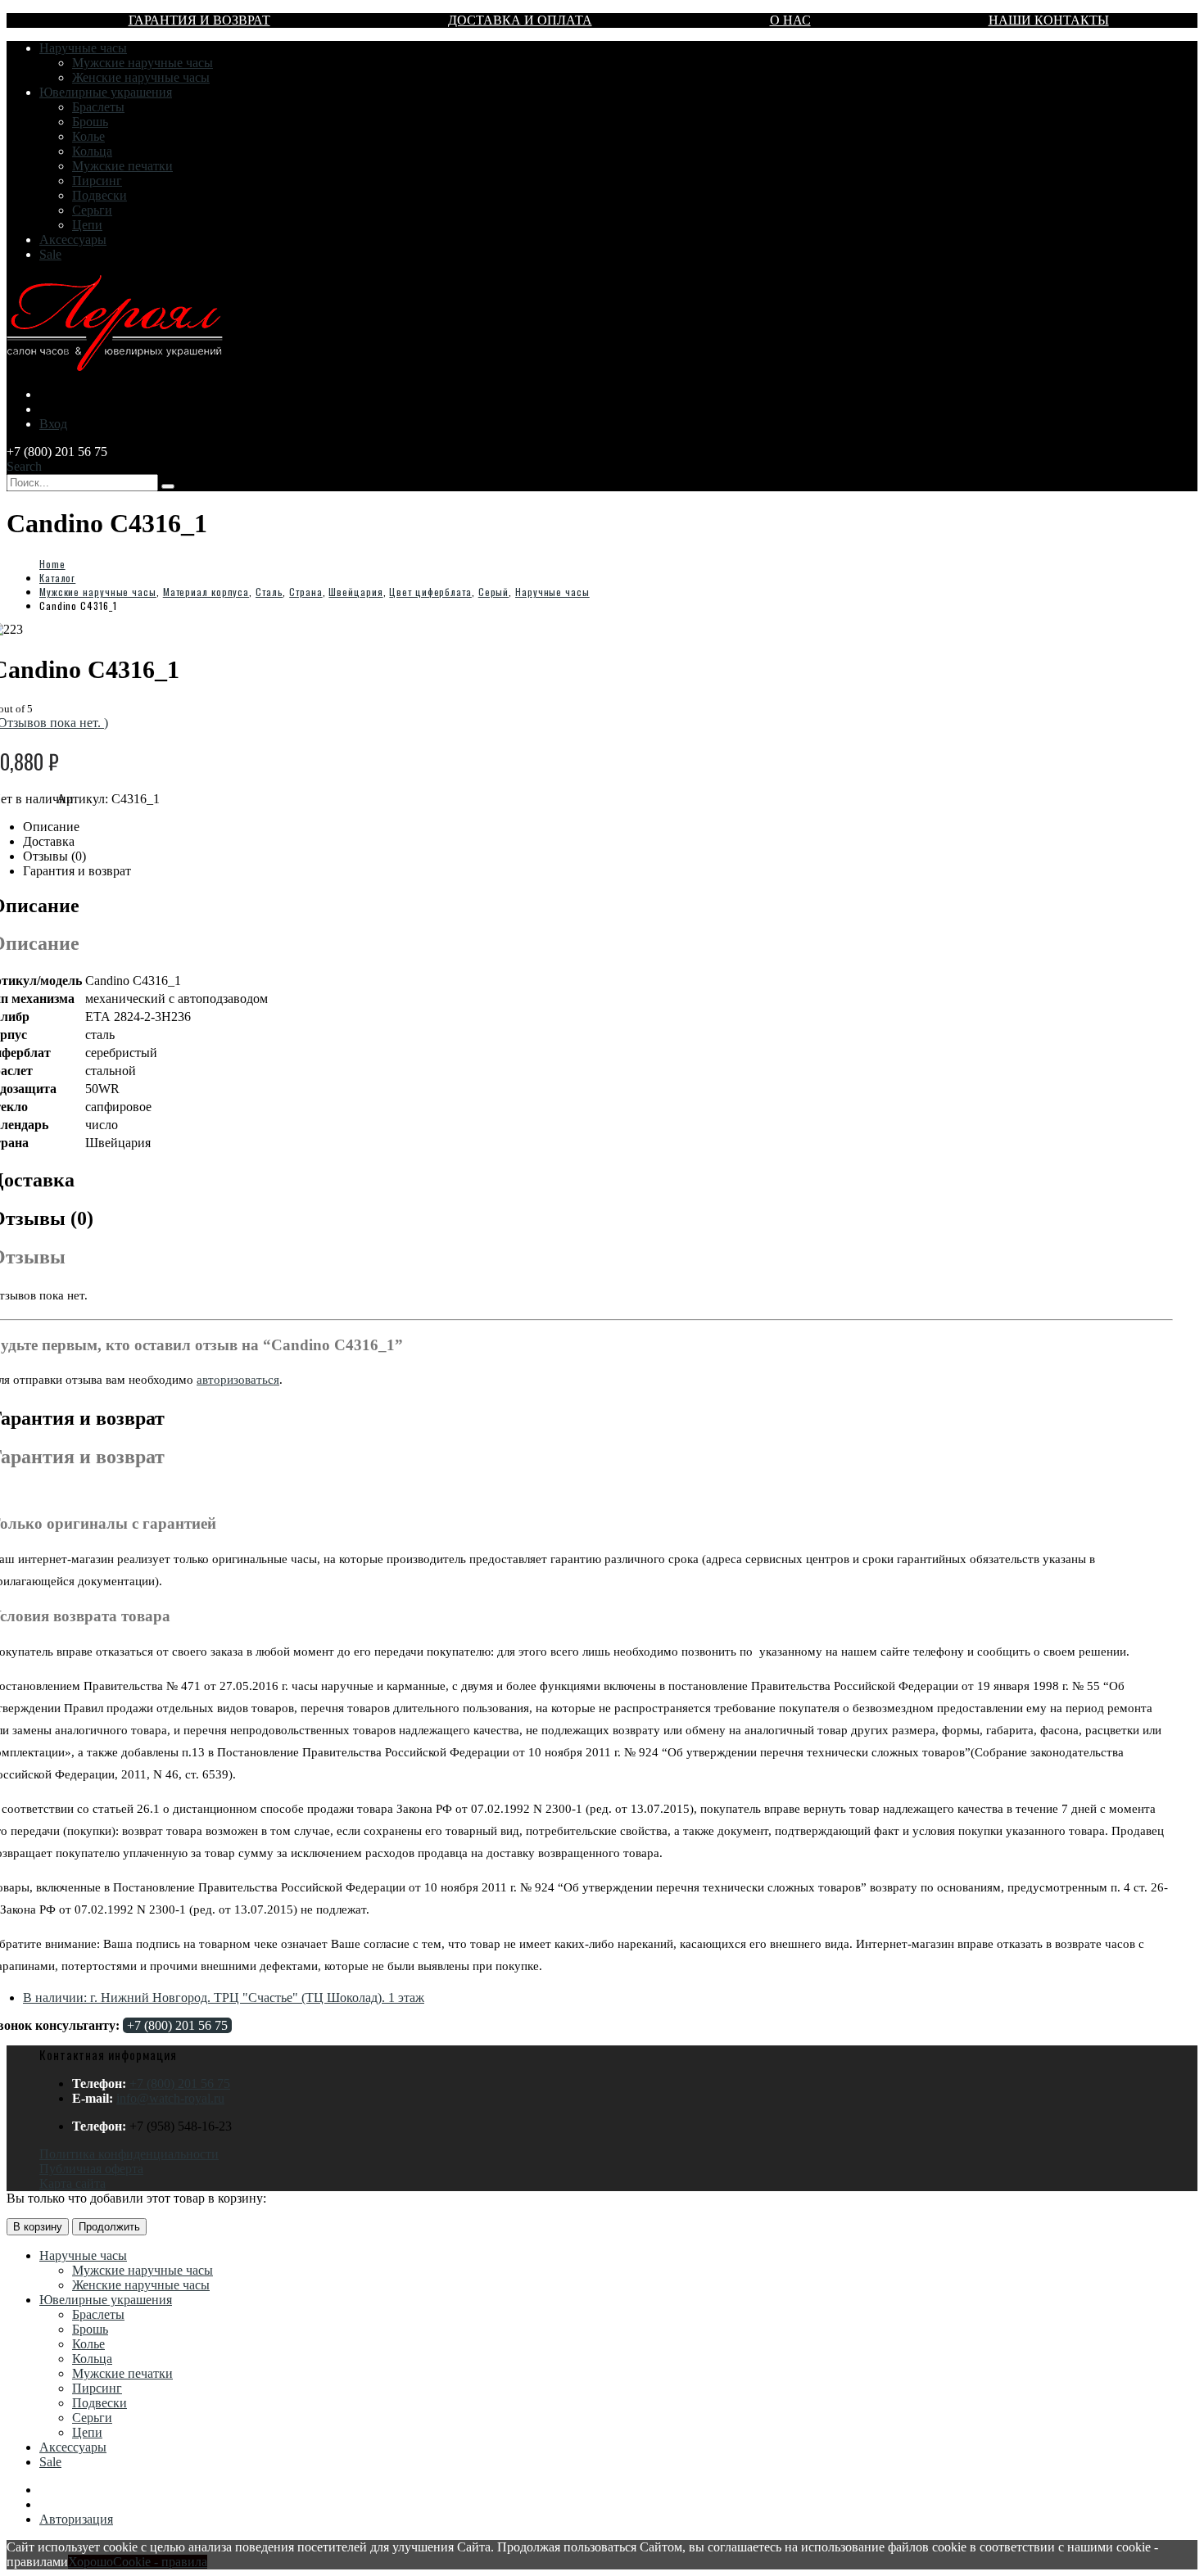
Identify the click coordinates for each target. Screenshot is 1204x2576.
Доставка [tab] (49, 841)
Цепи (87, 225)
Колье (88, 136)
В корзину (38, 2227)
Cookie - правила (160, 2562)
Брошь (90, 122)
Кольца (92, 151)
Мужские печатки (122, 166)
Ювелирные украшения (106, 92)
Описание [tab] (51, 827)
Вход (53, 424)
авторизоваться (238, 1380)
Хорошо (91, 2562)
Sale (50, 254)
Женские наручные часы (141, 77)
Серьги (92, 210)
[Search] (168, 486)
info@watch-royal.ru (170, 2098)
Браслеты (98, 107)
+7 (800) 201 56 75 (177, 2025)
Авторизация (76, 2519)
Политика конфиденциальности (129, 2154)
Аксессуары (73, 240)
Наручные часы (83, 48)
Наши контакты (1049, 20)
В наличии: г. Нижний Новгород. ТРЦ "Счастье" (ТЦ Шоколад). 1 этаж (224, 1998)
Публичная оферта (91, 2169)
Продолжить (109, 2227)
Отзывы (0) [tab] (54, 856)
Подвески (100, 195)
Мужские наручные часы (143, 63)
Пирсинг (97, 181)
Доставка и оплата (520, 20)
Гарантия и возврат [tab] (77, 871)
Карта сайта (72, 2183)
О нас (790, 20)
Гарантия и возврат (199, 20)
